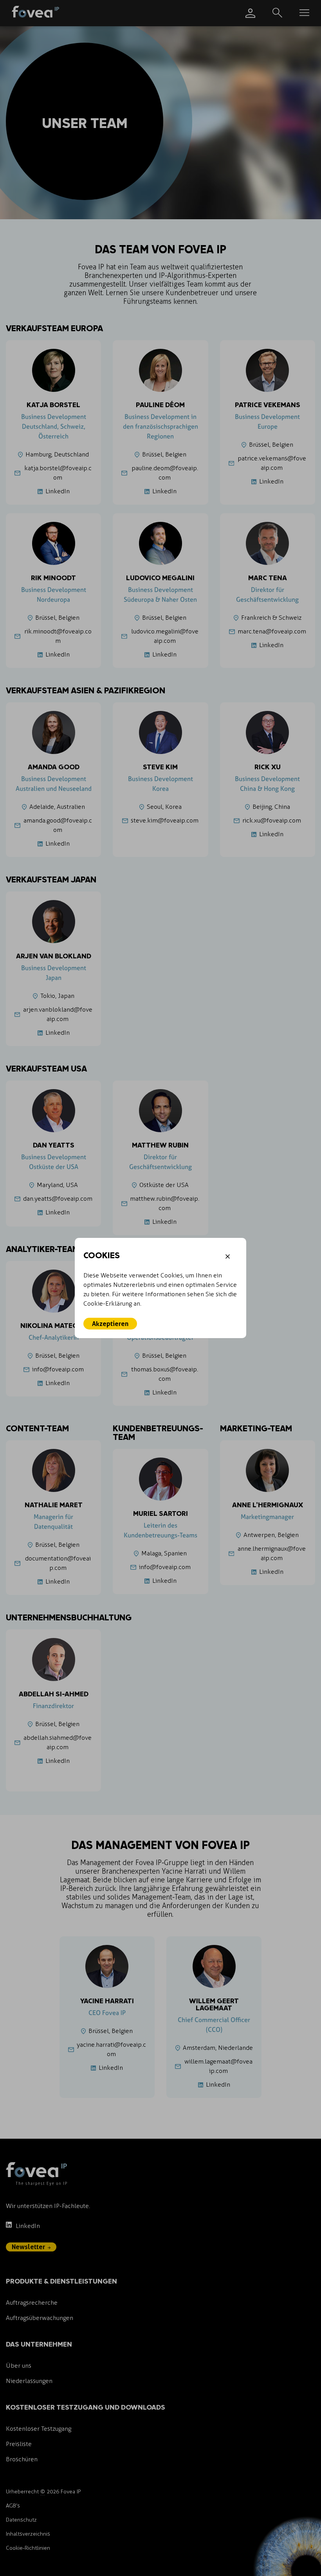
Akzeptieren (110, 1324)
